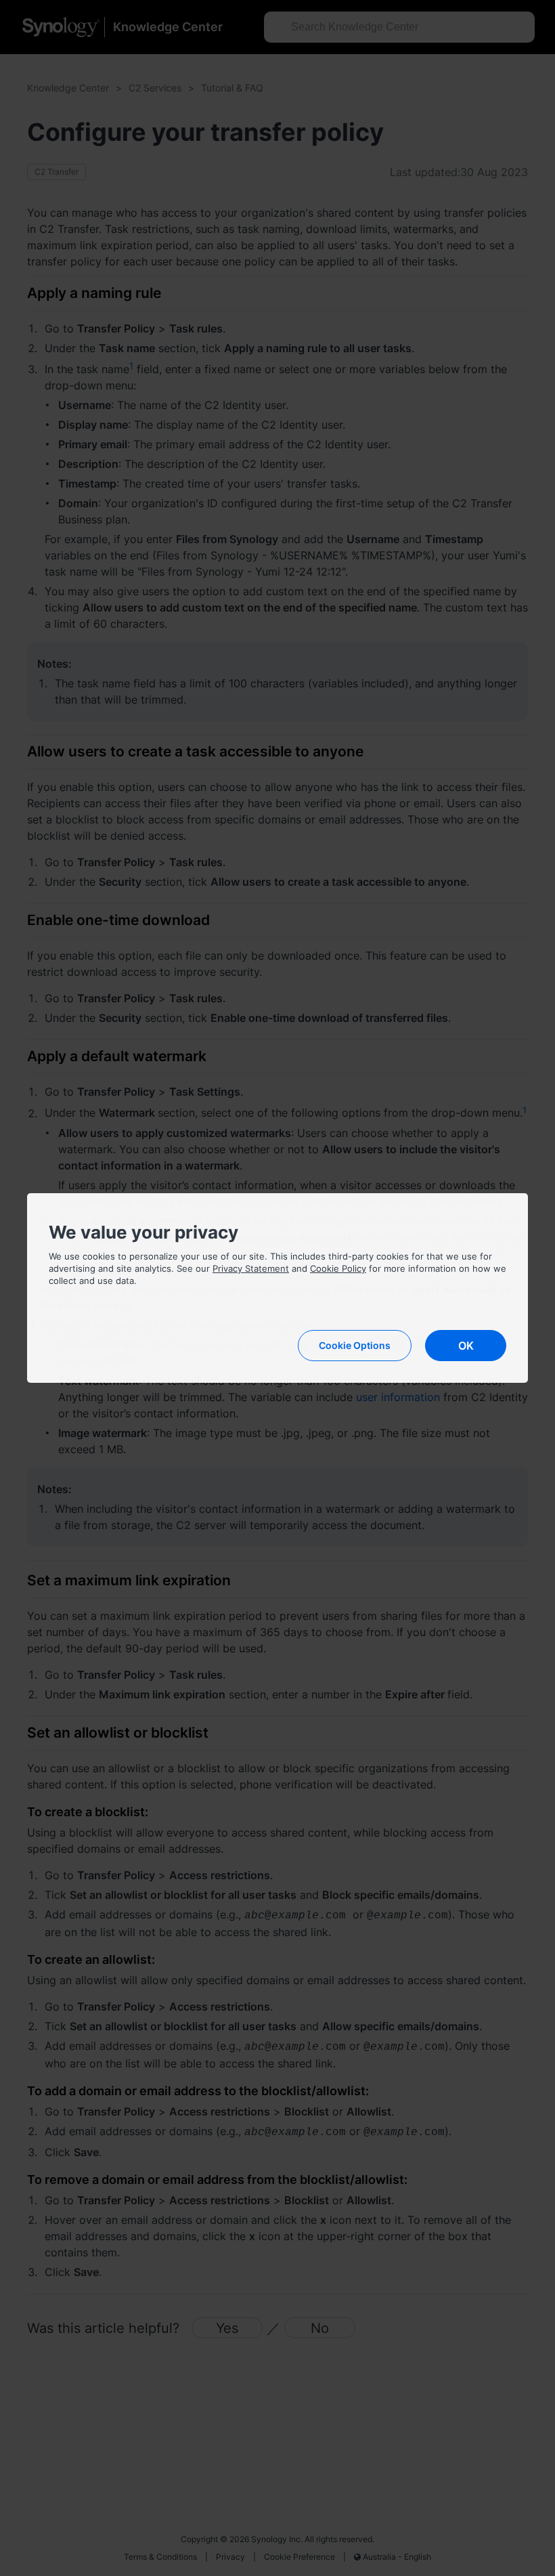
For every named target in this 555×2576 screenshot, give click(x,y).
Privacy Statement (251, 1268)
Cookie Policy (338, 1268)
